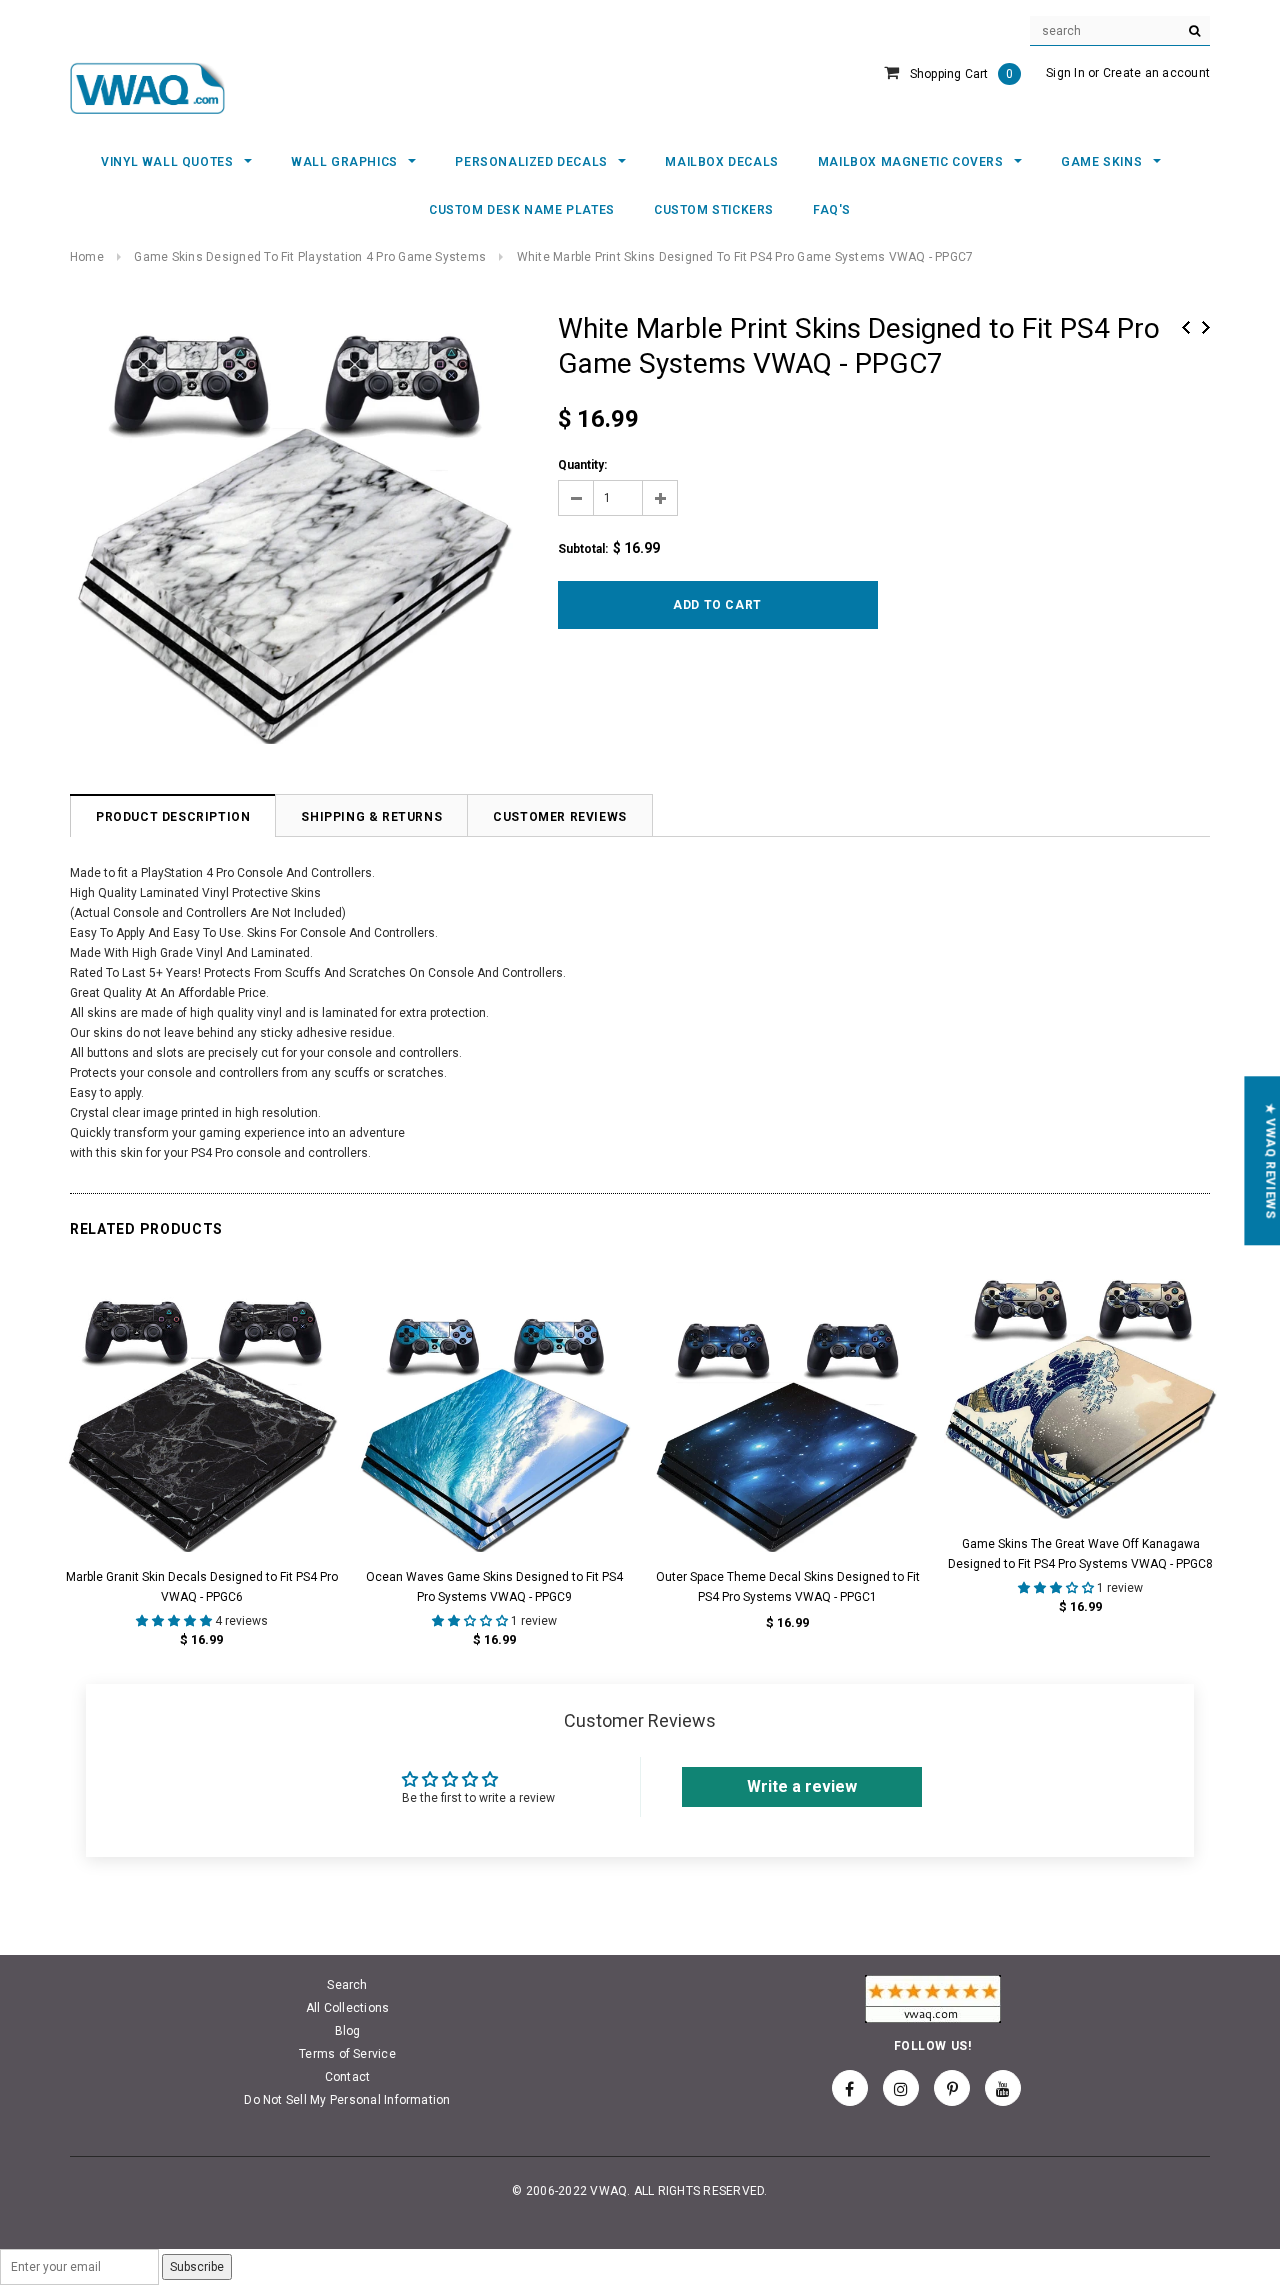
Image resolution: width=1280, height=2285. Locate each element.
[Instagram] (901, 2088)
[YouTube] (1003, 2088)
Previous (1186, 327)
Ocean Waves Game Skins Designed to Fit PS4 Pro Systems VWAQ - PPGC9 (494, 1587)
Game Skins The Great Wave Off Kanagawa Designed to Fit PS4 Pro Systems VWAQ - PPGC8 (1080, 1554)
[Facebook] (850, 2088)
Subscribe (197, 2267)
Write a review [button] (802, 1786)
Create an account (1156, 73)
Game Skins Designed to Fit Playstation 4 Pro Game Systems (310, 257)
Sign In (1065, 73)
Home (87, 257)
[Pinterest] (952, 2088)
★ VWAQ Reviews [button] (1270, 1160)
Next (1206, 327)
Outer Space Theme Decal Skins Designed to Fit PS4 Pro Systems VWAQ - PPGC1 (788, 1587)
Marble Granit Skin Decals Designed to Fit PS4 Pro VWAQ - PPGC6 (202, 1587)
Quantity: (582, 465)
